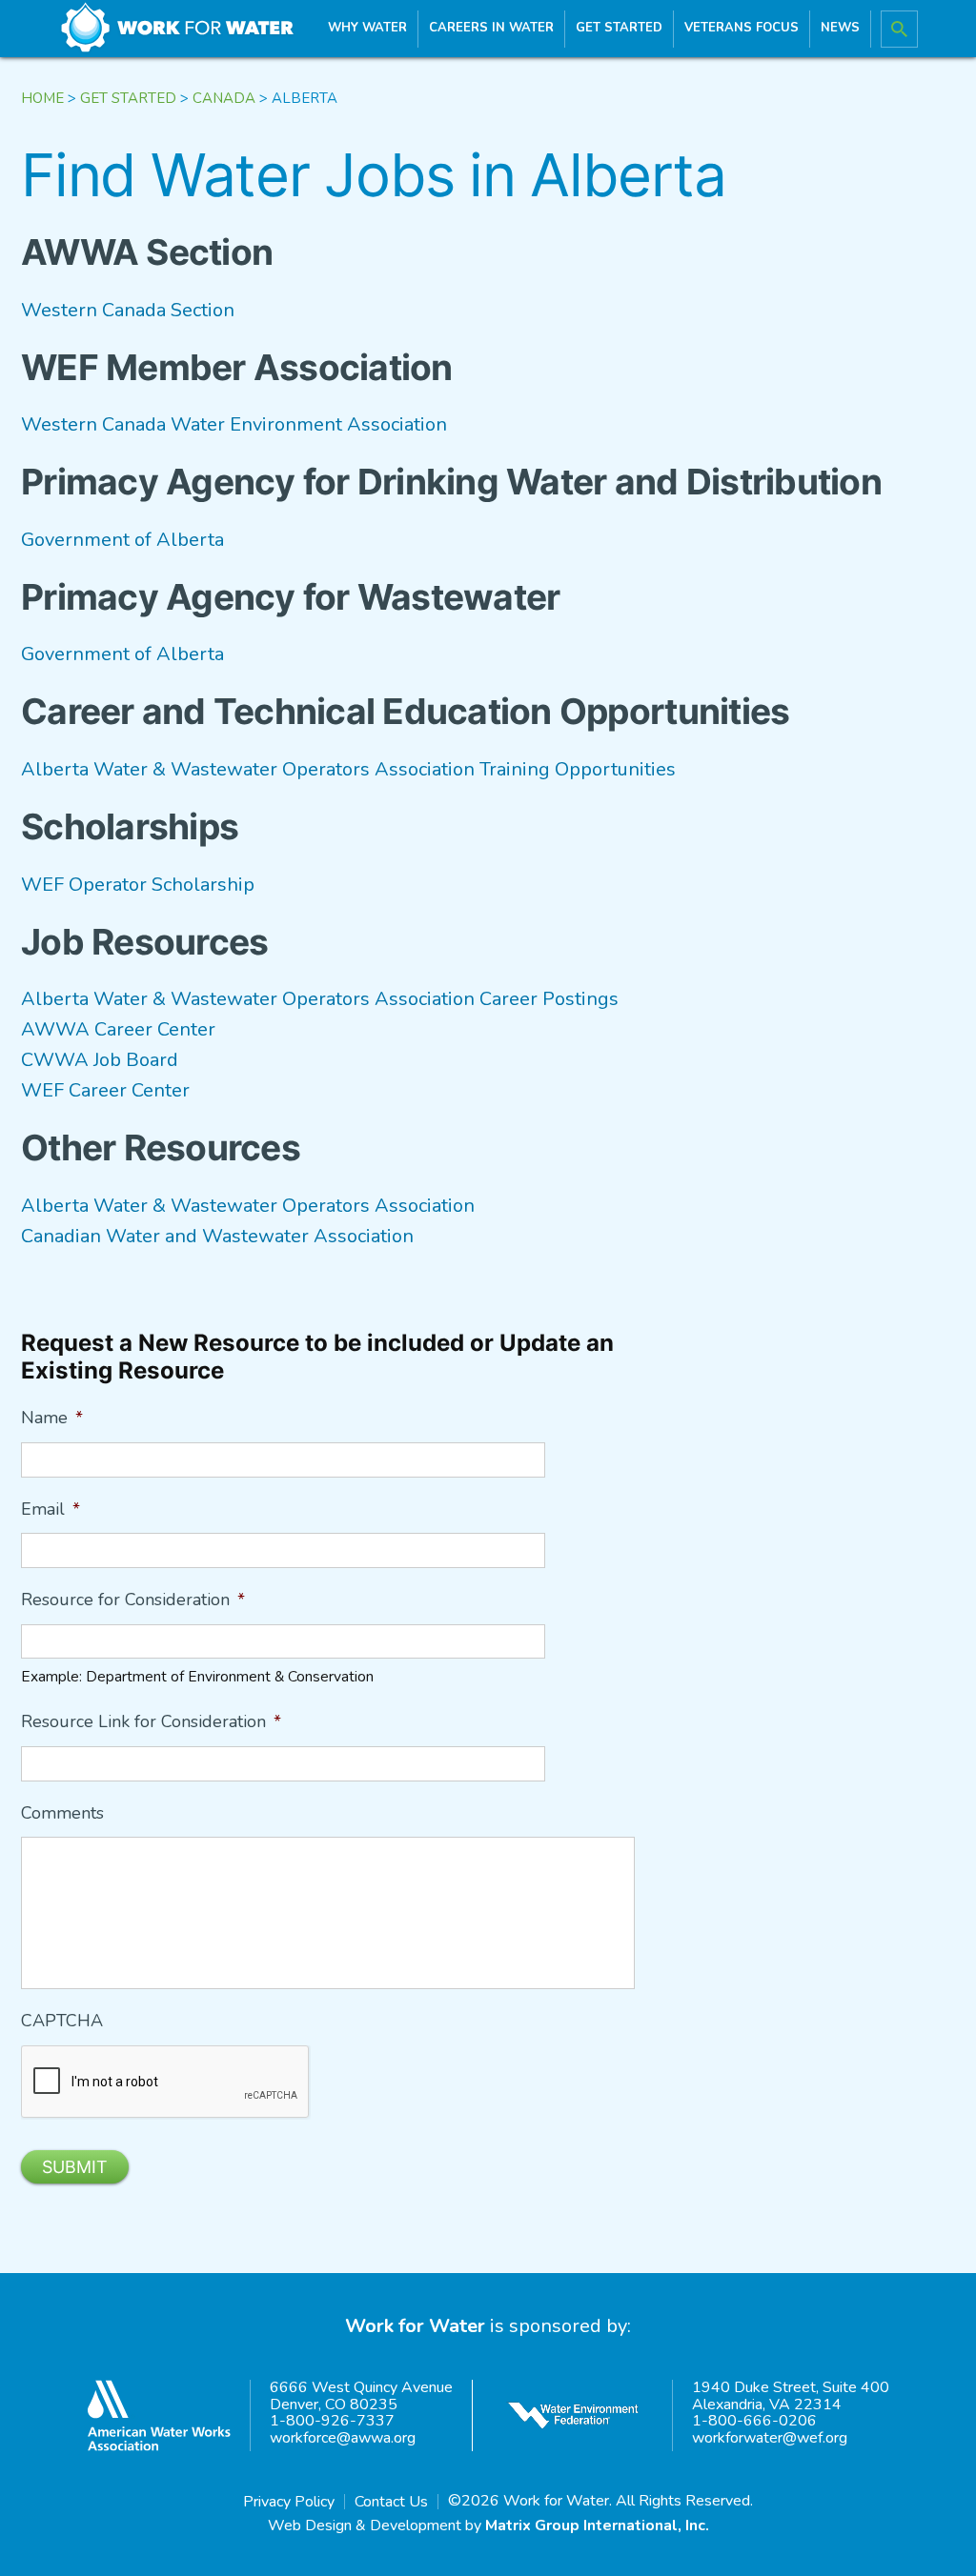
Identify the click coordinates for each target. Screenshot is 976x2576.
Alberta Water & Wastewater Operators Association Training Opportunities (348, 769)
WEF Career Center (105, 1090)
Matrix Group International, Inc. (597, 2526)
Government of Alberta (122, 540)
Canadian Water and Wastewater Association (217, 1236)
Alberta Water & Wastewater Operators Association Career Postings (320, 999)
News (840, 28)
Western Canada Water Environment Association (234, 424)
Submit (75, 2167)
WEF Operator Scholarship (138, 885)
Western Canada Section (128, 310)
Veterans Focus (742, 28)
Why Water (367, 28)
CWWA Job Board (100, 1060)
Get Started (619, 28)
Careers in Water (491, 28)
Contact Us (391, 2502)
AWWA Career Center (118, 1029)
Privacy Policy (289, 2502)
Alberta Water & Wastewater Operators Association (248, 1206)
